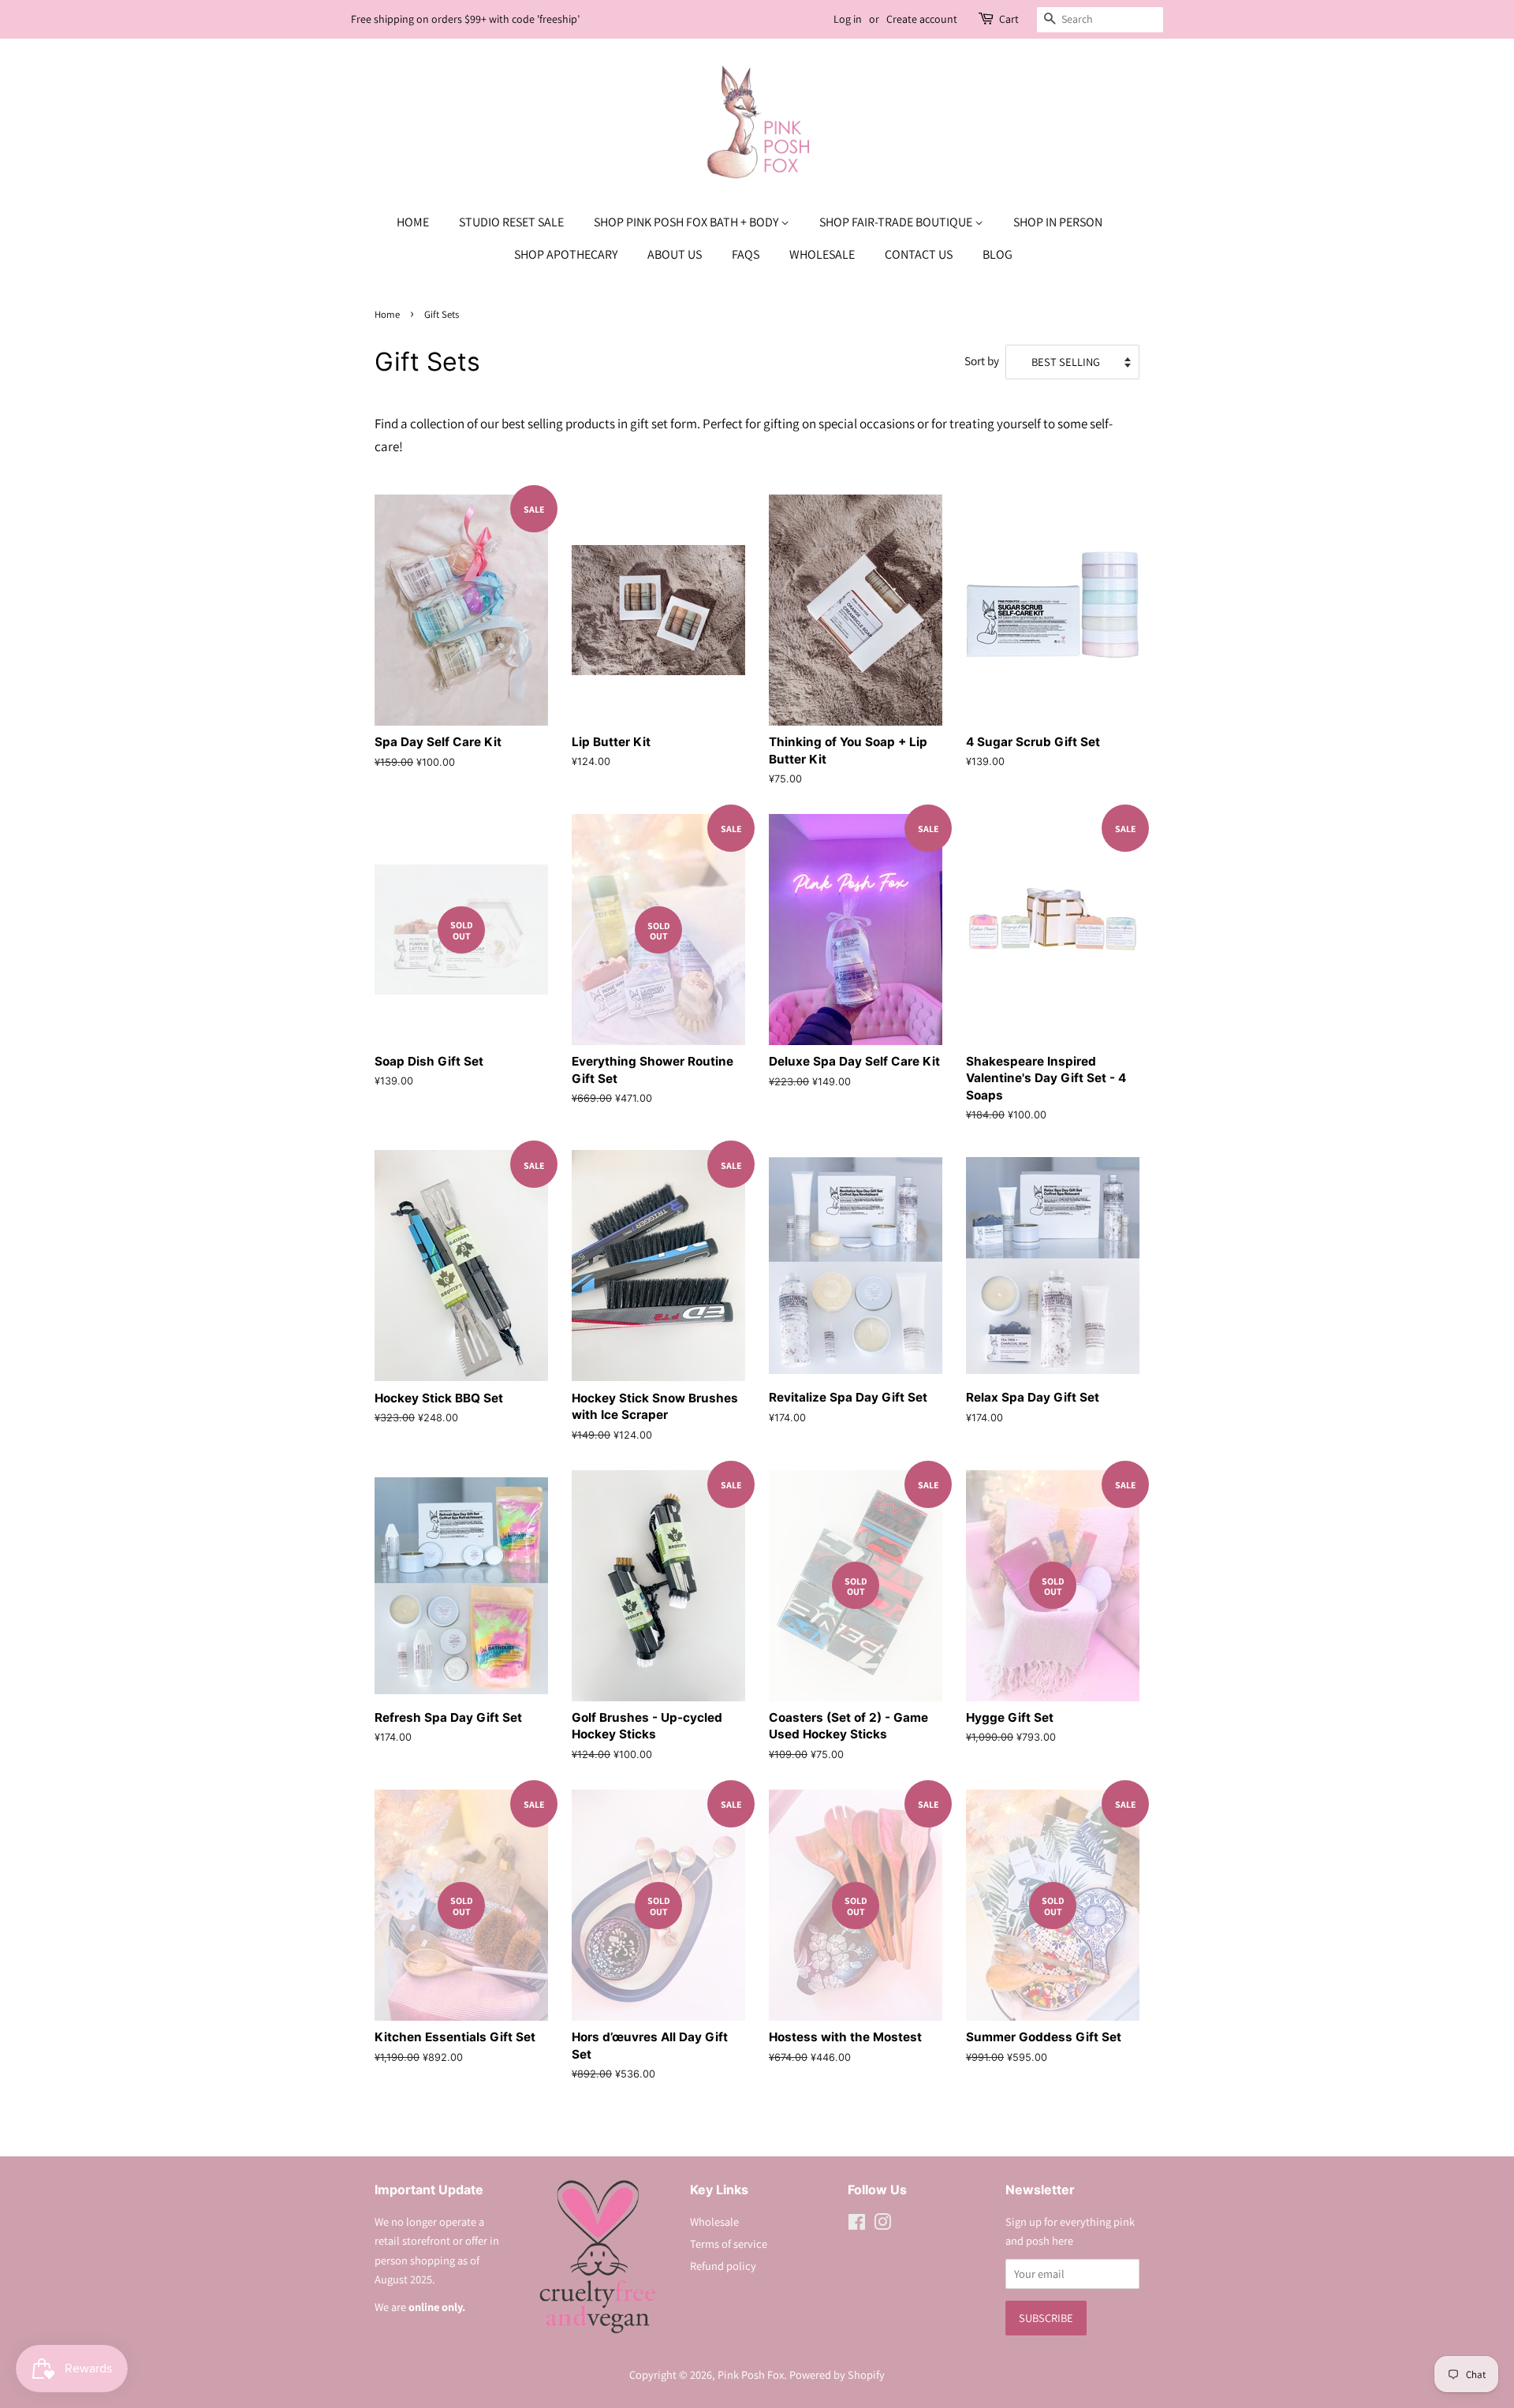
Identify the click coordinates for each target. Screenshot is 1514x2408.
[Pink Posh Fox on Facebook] (857, 2225)
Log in (848, 19)
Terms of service (729, 2244)
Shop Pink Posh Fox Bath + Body (687, 222)
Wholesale (822, 254)
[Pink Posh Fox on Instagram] (882, 2225)
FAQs (746, 254)
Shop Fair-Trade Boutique (897, 222)
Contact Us (919, 254)
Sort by (982, 360)
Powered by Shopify (837, 2374)
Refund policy (723, 2266)
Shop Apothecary (566, 254)
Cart (1009, 19)
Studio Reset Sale (511, 222)
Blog (998, 254)
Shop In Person (1058, 222)
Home (413, 222)
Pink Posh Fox (751, 2374)
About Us (675, 254)
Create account (922, 19)
